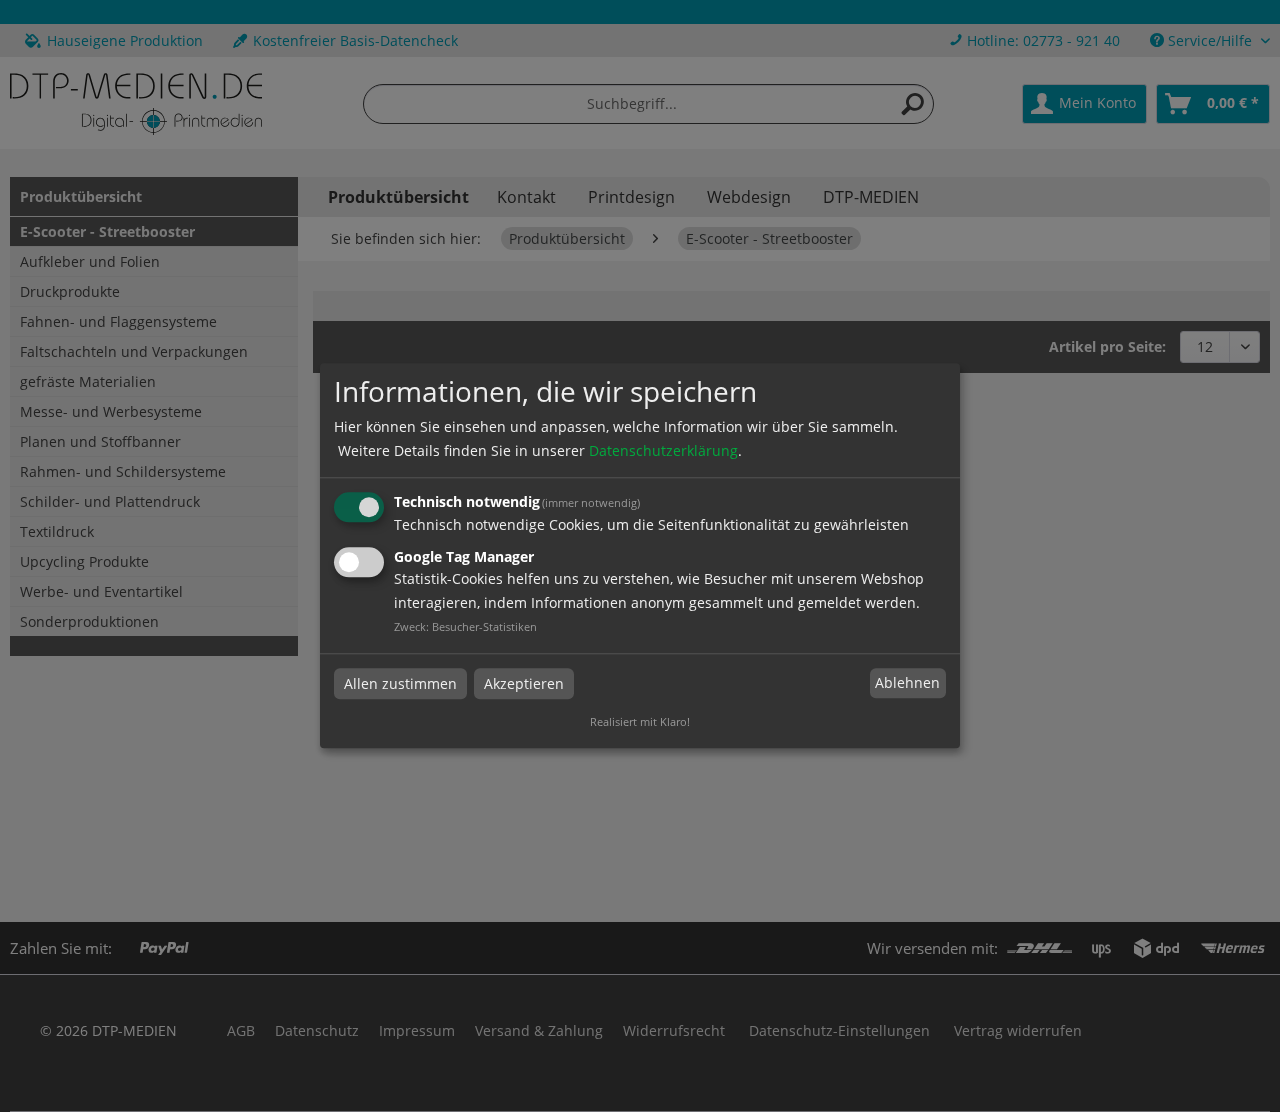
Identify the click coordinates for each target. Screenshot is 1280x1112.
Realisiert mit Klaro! (640, 722)
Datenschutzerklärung (663, 450)
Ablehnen (907, 682)
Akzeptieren (524, 683)
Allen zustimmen (400, 683)
